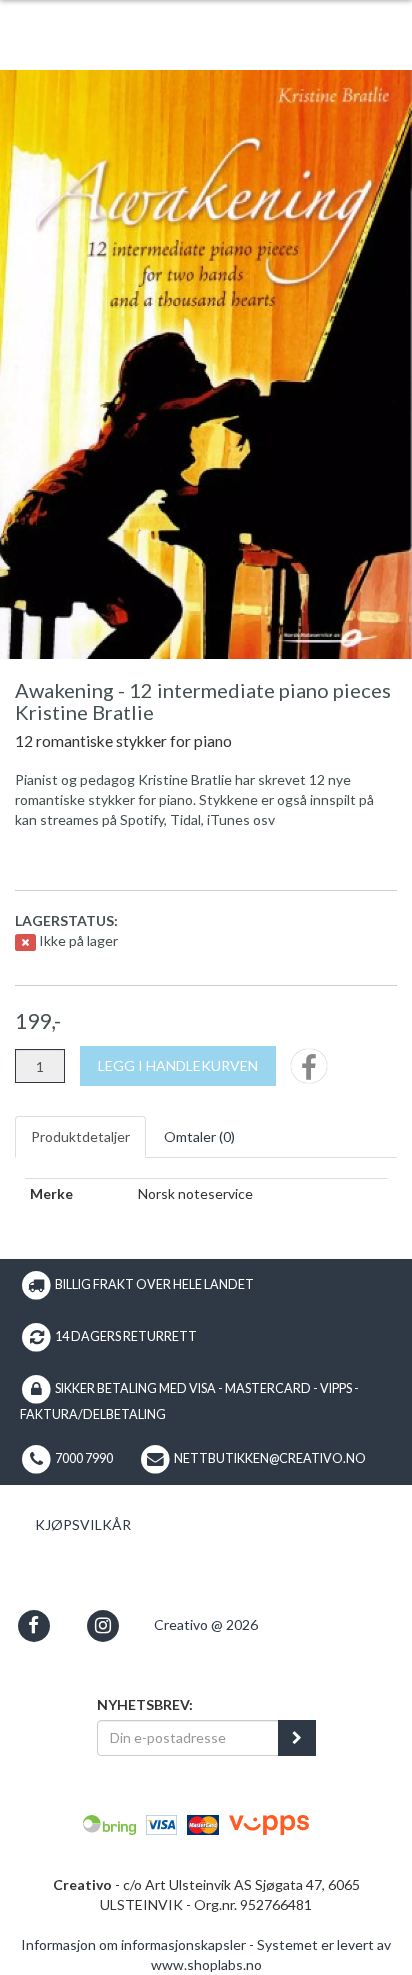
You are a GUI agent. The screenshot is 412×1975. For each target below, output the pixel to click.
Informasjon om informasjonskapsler (133, 1944)
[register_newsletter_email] (297, 1738)
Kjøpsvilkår (83, 1524)
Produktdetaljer (80, 1136)
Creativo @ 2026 (206, 1624)
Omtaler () (199, 1136)
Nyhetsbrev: (145, 1704)
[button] (33, 1625)
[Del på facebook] (309, 1072)
